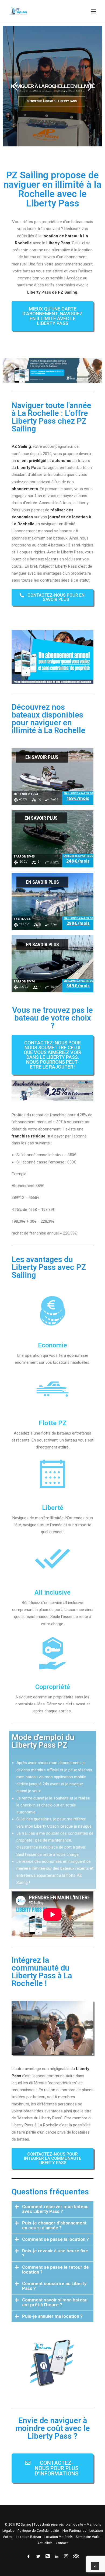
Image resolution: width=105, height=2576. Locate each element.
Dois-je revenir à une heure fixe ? (55, 2253)
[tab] (52, 2209)
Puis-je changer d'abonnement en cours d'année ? (54, 2225)
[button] (52, 316)
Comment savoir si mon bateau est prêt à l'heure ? (55, 2302)
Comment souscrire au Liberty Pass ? (54, 2286)
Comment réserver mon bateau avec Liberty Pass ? (55, 2209)
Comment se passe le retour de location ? (55, 2270)
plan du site (74, 2525)
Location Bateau (28, 2537)
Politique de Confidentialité (38, 2531)
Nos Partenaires (74, 2531)
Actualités (45, 2543)
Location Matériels (58, 2537)
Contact (62, 2543)
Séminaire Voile (88, 2537)
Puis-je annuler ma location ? (52, 2316)
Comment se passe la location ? (55, 2239)
